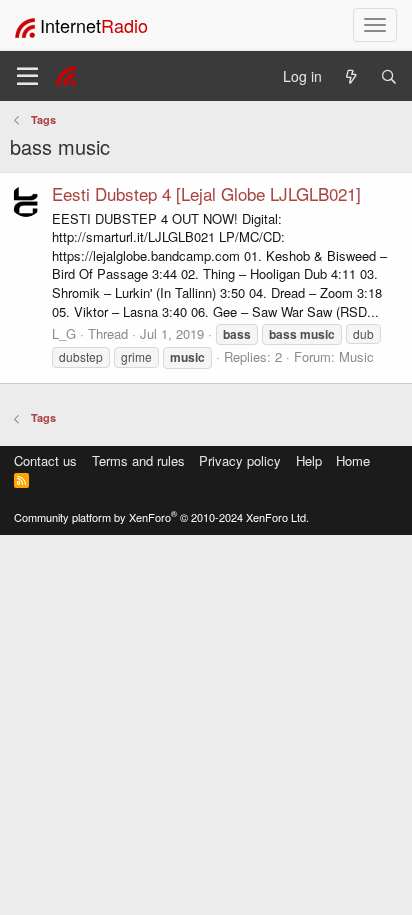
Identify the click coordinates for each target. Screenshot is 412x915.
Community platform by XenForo (161, 517)
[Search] (389, 76)
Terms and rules (138, 460)
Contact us (45, 460)
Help (309, 460)
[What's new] (351, 76)
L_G (64, 333)
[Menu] (27, 76)
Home (353, 460)
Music (356, 356)
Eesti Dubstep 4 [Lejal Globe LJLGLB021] (206, 193)
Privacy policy (240, 460)
